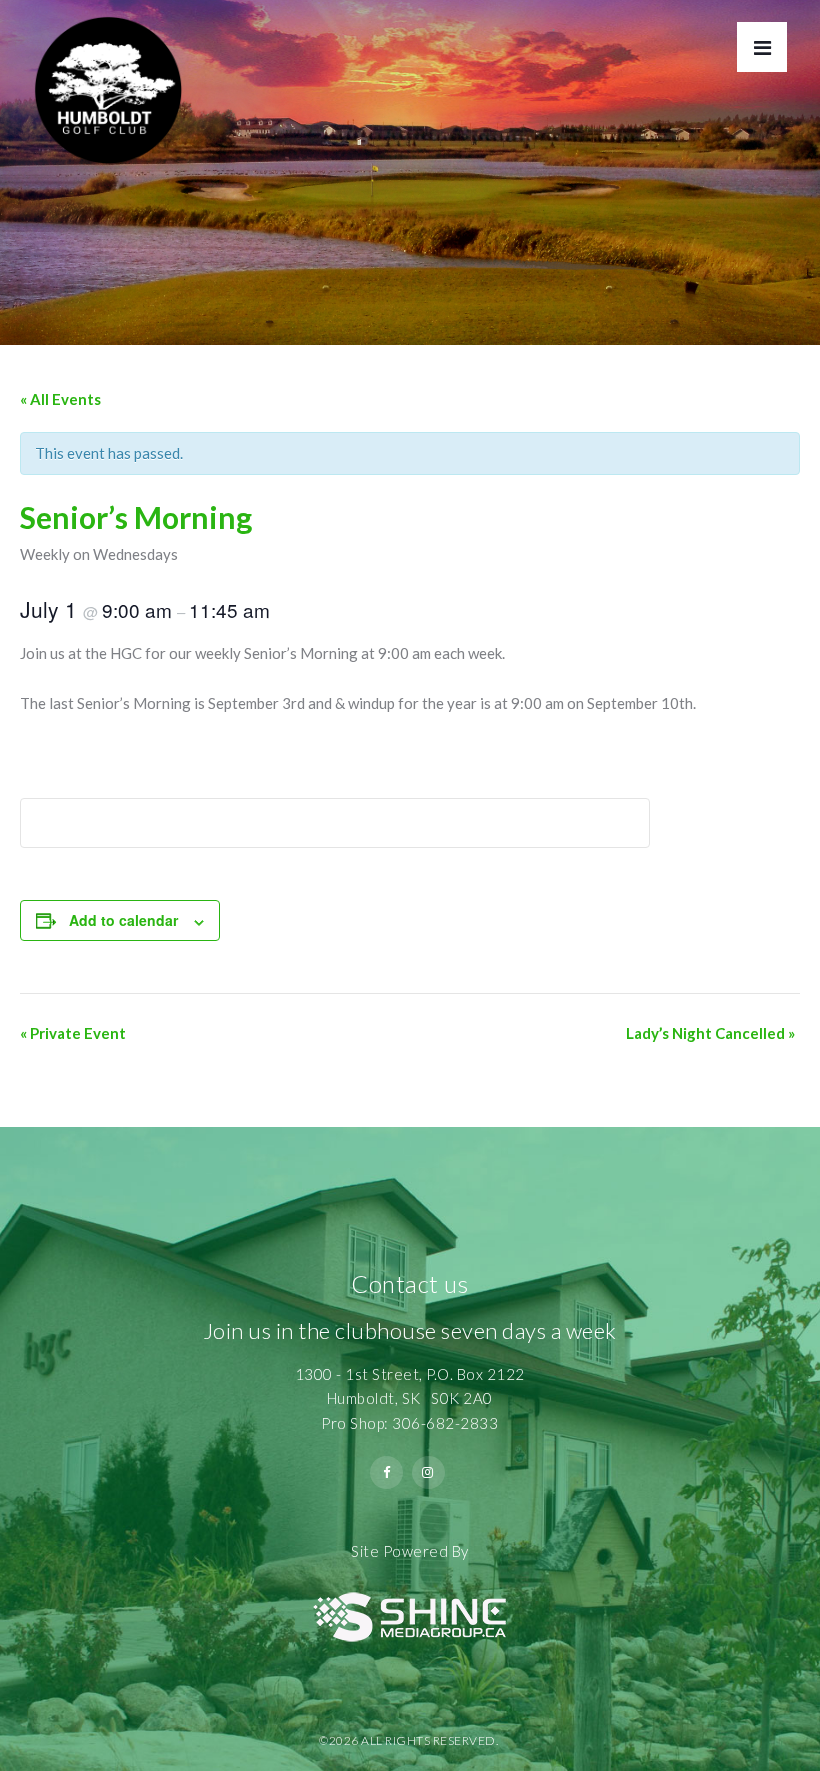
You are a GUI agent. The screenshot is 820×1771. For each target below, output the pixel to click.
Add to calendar (123, 920)
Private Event (73, 1033)
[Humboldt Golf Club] (108, 82)
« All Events (60, 399)
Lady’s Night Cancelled (710, 1033)
